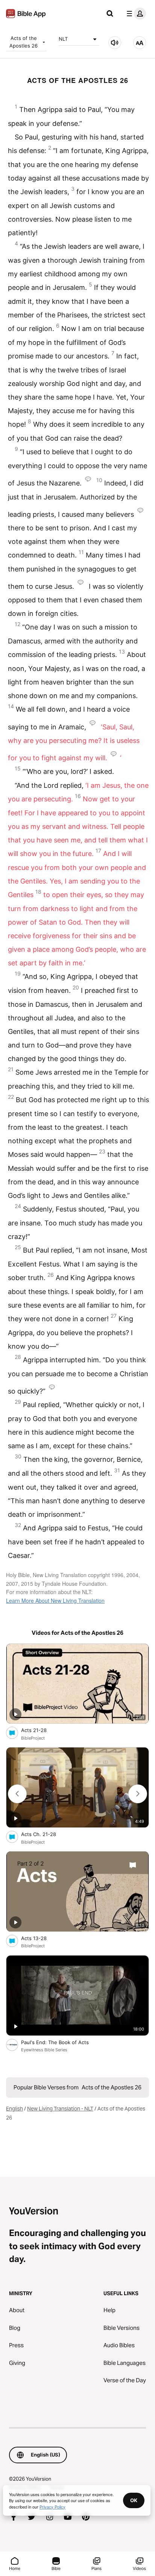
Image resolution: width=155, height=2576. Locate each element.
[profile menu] (135, 14)
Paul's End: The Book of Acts (63, 2042)
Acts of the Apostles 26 (24, 42)
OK (134, 2500)
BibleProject (33, 1738)
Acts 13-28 (40, 1938)
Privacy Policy (52, 2507)
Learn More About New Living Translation (55, 1600)
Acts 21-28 (40, 1730)
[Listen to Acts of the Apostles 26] (115, 43)
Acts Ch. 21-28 (45, 1834)
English (14, 2109)
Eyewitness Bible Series (44, 2050)
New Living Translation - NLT (60, 2109)
